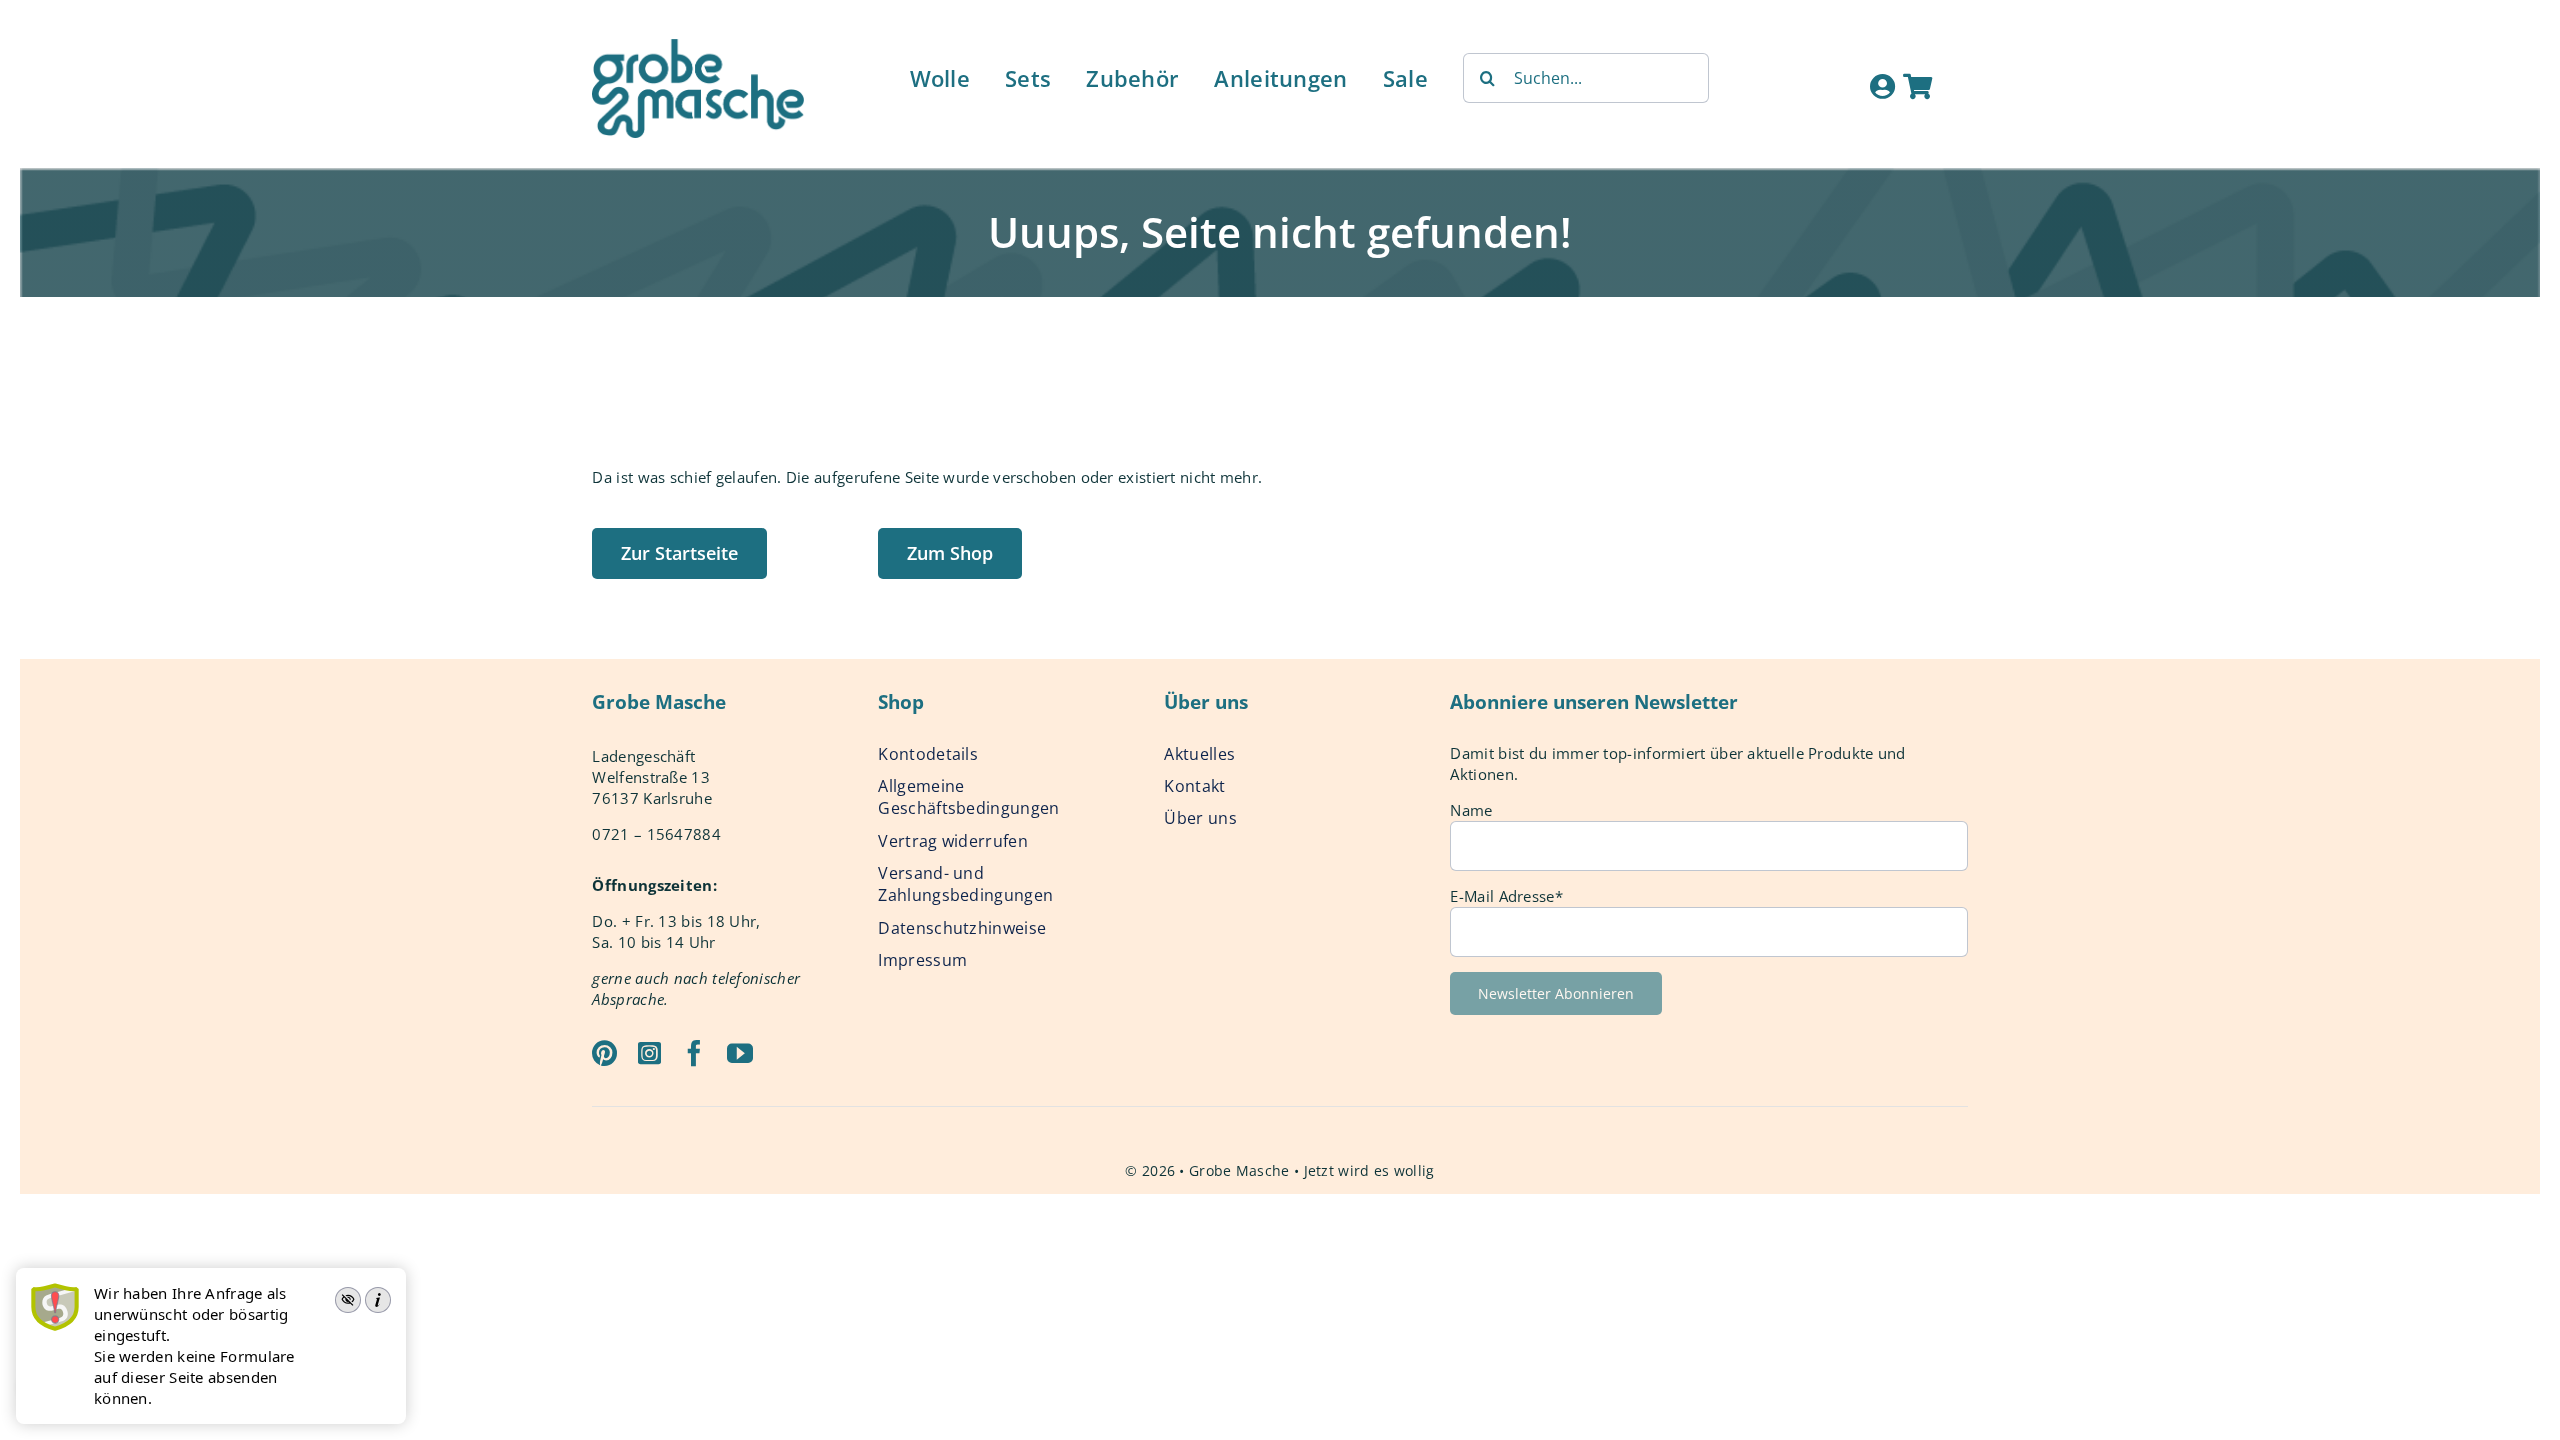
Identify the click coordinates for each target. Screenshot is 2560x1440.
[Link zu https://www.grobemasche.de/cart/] (1917, 86)
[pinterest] (604, 1053)
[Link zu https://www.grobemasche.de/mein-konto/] (1882, 86)
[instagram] (649, 1053)
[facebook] (694, 1053)
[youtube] (740, 1053)
